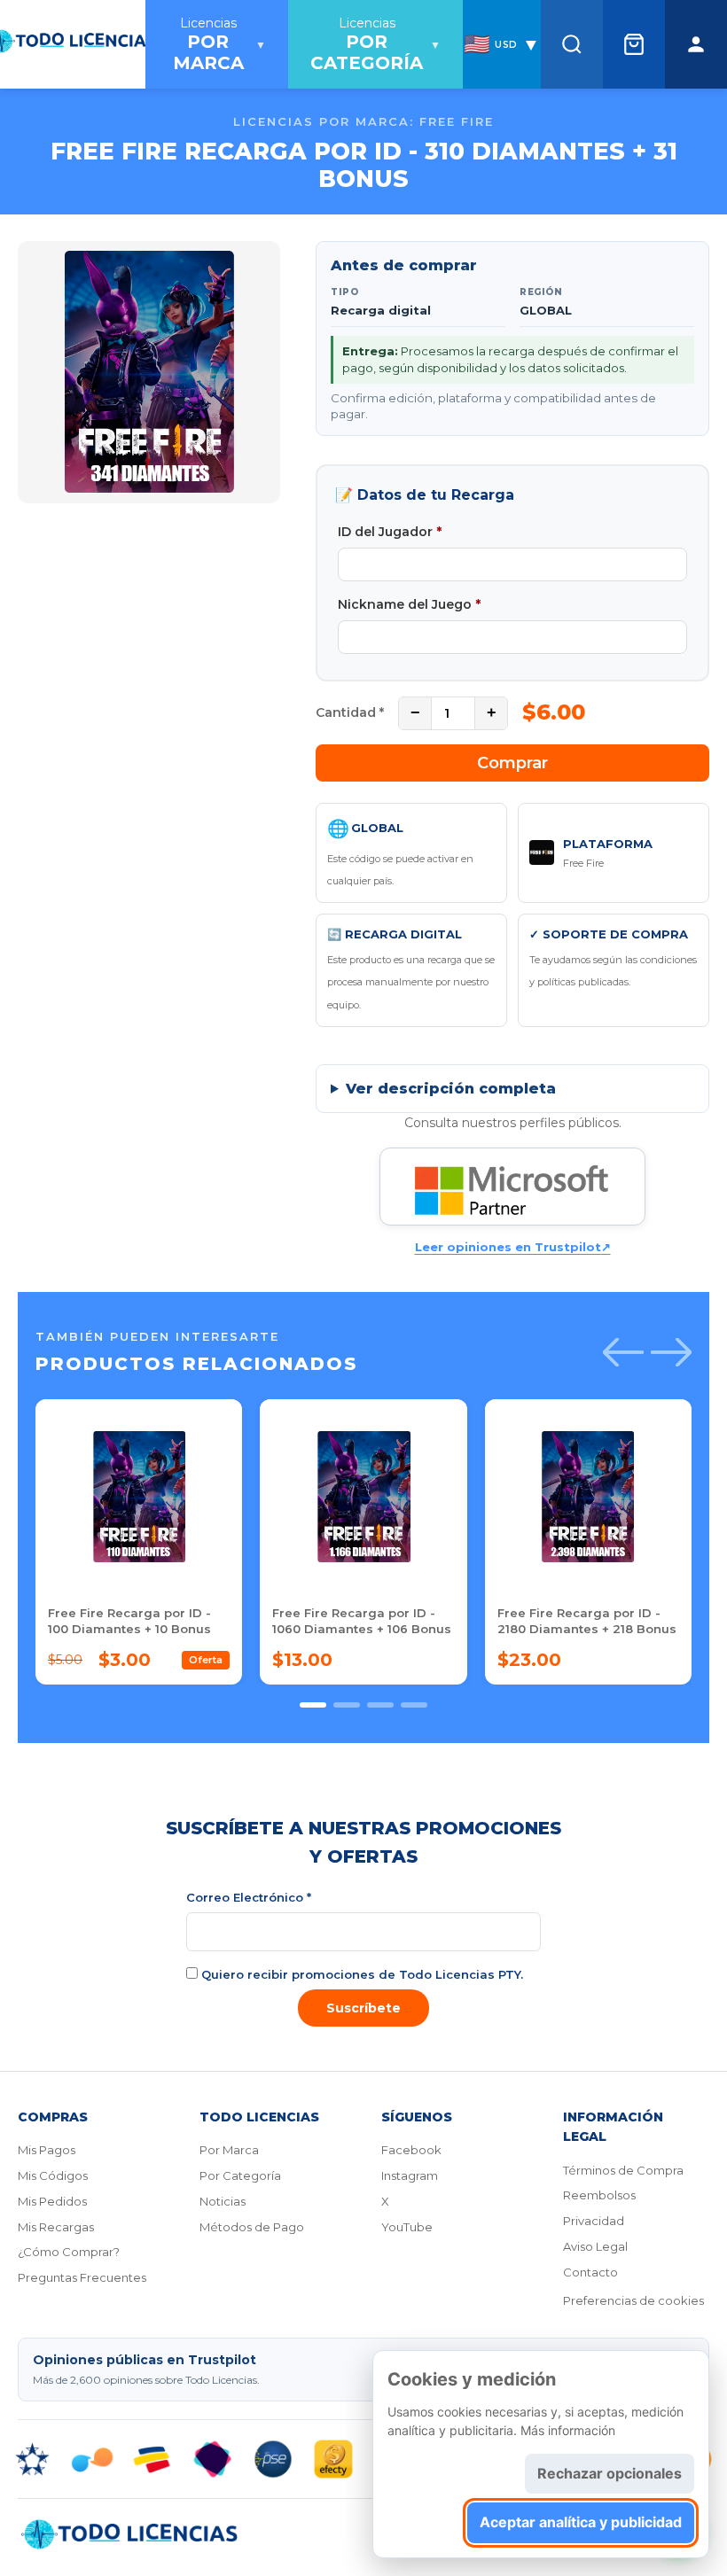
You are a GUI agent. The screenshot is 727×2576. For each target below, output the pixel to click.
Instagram (410, 2175)
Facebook (411, 2150)
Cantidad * (350, 712)
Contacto (590, 2272)
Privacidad (594, 2221)
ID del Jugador (390, 532)
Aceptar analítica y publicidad (581, 2522)
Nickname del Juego (409, 604)
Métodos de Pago (252, 2227)
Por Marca (229, 2150)
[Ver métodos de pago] (363, 2459)
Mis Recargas (56, 2227)
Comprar (512, 763)
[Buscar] (572, 44)
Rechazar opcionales (610, 2473)
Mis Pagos (47, 2150)
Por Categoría (240, 2175)
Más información (568, 2430)
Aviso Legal (595, 2246)
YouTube (407, 2227)
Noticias (223, 2201)
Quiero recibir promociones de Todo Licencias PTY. (360, 1974)
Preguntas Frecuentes (82, 2277)
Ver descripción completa (451, 1089)
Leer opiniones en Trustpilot (513, 1247)
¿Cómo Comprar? (69, 2252)
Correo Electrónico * (249, 1897)
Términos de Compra (623, 2170)
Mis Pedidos (52, 2201)
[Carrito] (634, 44)
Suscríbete (363, 2008)
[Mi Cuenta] (696, 44)
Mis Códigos (53, 2175)
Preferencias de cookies (633, 2300)
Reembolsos (599, 2195)
